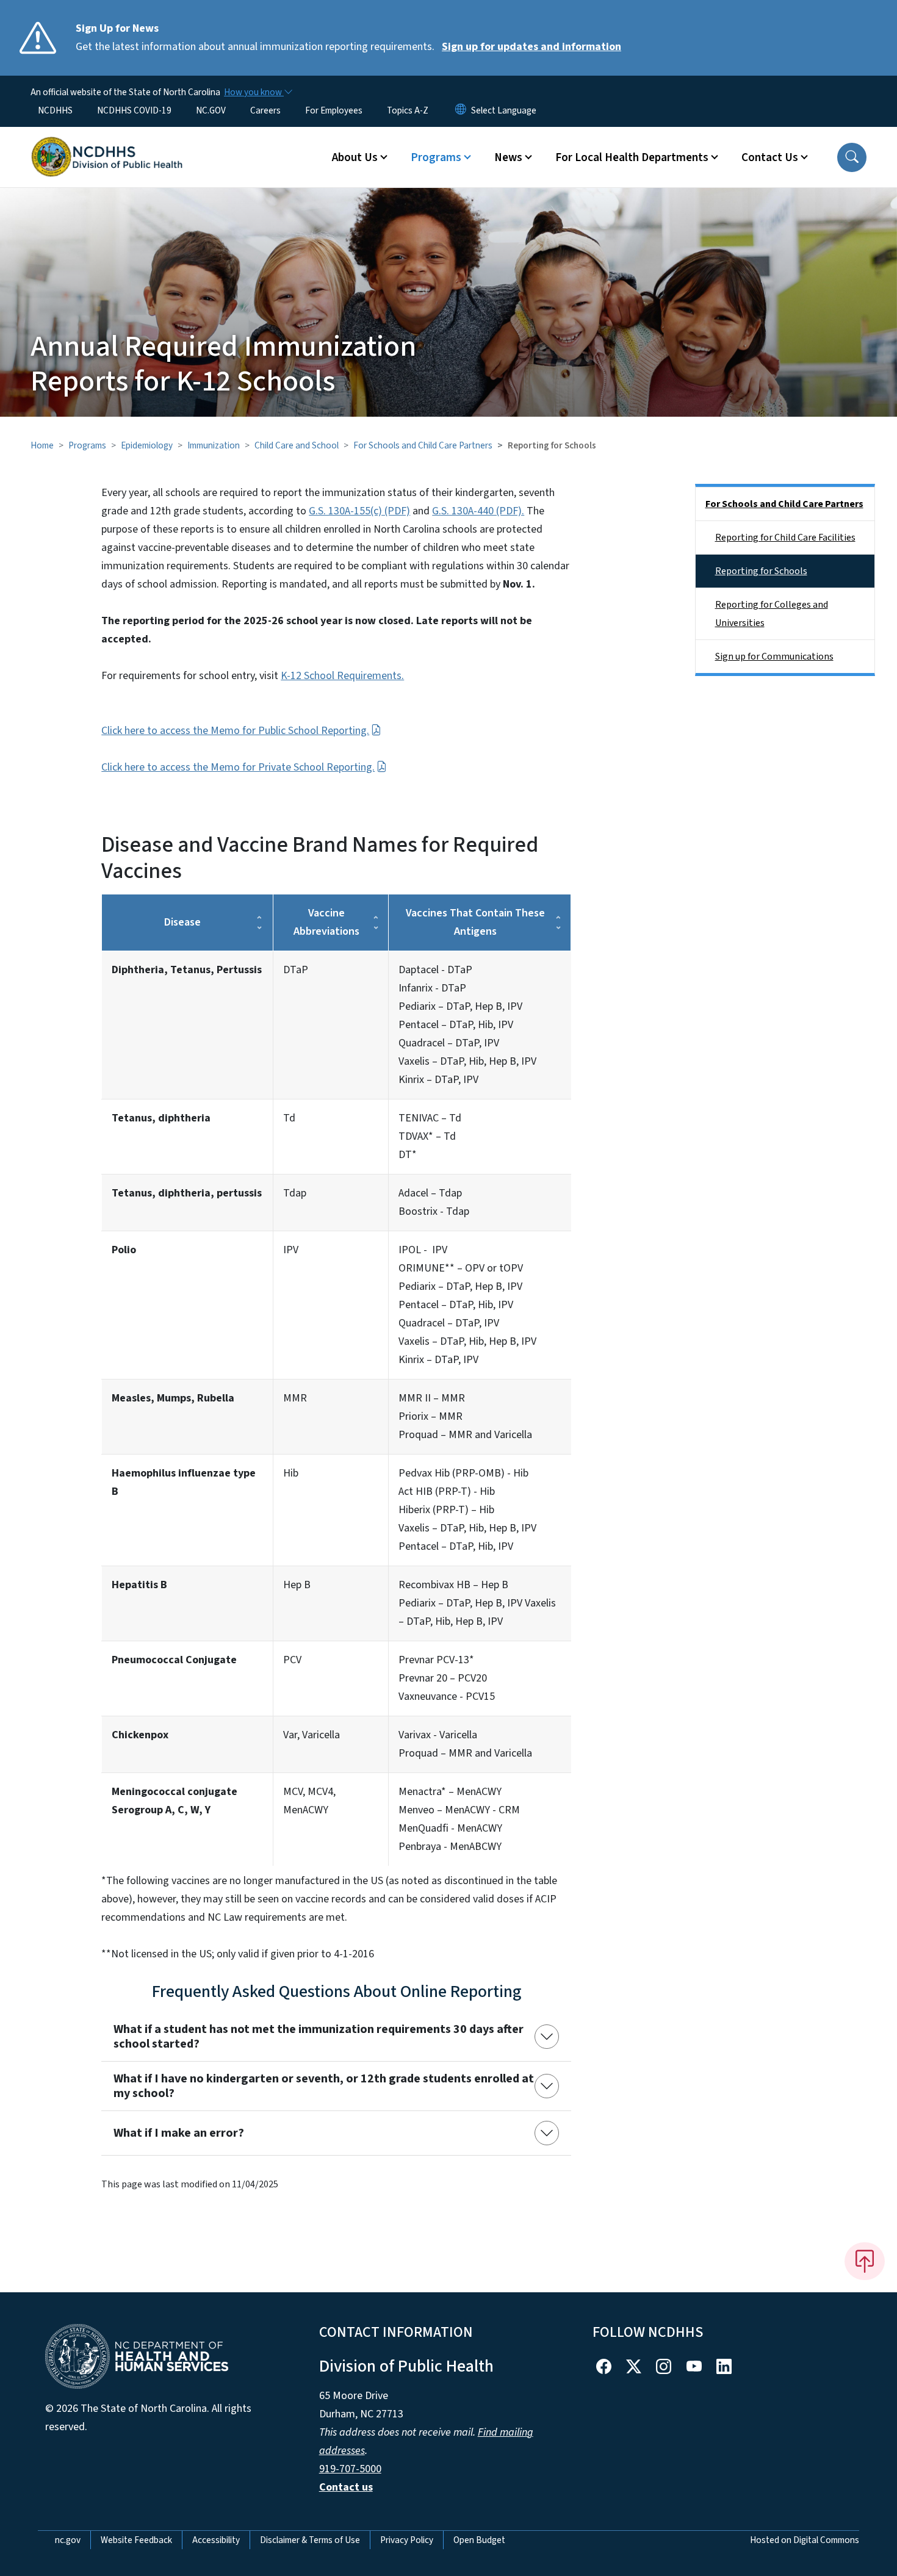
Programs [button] (436, 157)
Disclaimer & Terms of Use (310, 2540)
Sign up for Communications (774, 657)
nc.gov (68, 2540)
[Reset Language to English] (461, 110)
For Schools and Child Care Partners (423, 445)
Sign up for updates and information (531, 47)
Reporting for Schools (761, 571)
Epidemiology (147, 445)
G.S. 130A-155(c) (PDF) (359, 511)
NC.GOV (211, 110)
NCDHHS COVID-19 (134, 110)
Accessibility (216, 2540)
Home (42, 445)
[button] (852, 157)
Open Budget (479, 2540)
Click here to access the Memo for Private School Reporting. (238, 767)
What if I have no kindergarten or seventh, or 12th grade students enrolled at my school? (324, 2086)
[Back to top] (865, 2261)
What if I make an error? (179, 2133)
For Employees (334, 110)
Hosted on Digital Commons (805, 2540)
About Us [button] (355, 157)
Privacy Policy (407, 2540)
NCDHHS (55, 110)
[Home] (107, 143)
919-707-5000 (350, 2469)
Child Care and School (297, 445)
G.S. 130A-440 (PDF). (478, 511)
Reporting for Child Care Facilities (785, 538)
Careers (265, 110)
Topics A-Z (408, 110)
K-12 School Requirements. (342, 676)
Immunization (214, 445)
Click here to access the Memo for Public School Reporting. (235, 731)
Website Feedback (136, 2540)
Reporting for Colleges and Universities (772, 614)
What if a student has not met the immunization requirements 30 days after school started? (319, 2037)
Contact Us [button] (770, 157)
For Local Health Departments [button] (632, 157)
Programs (87, 445)
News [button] (508, 157)
